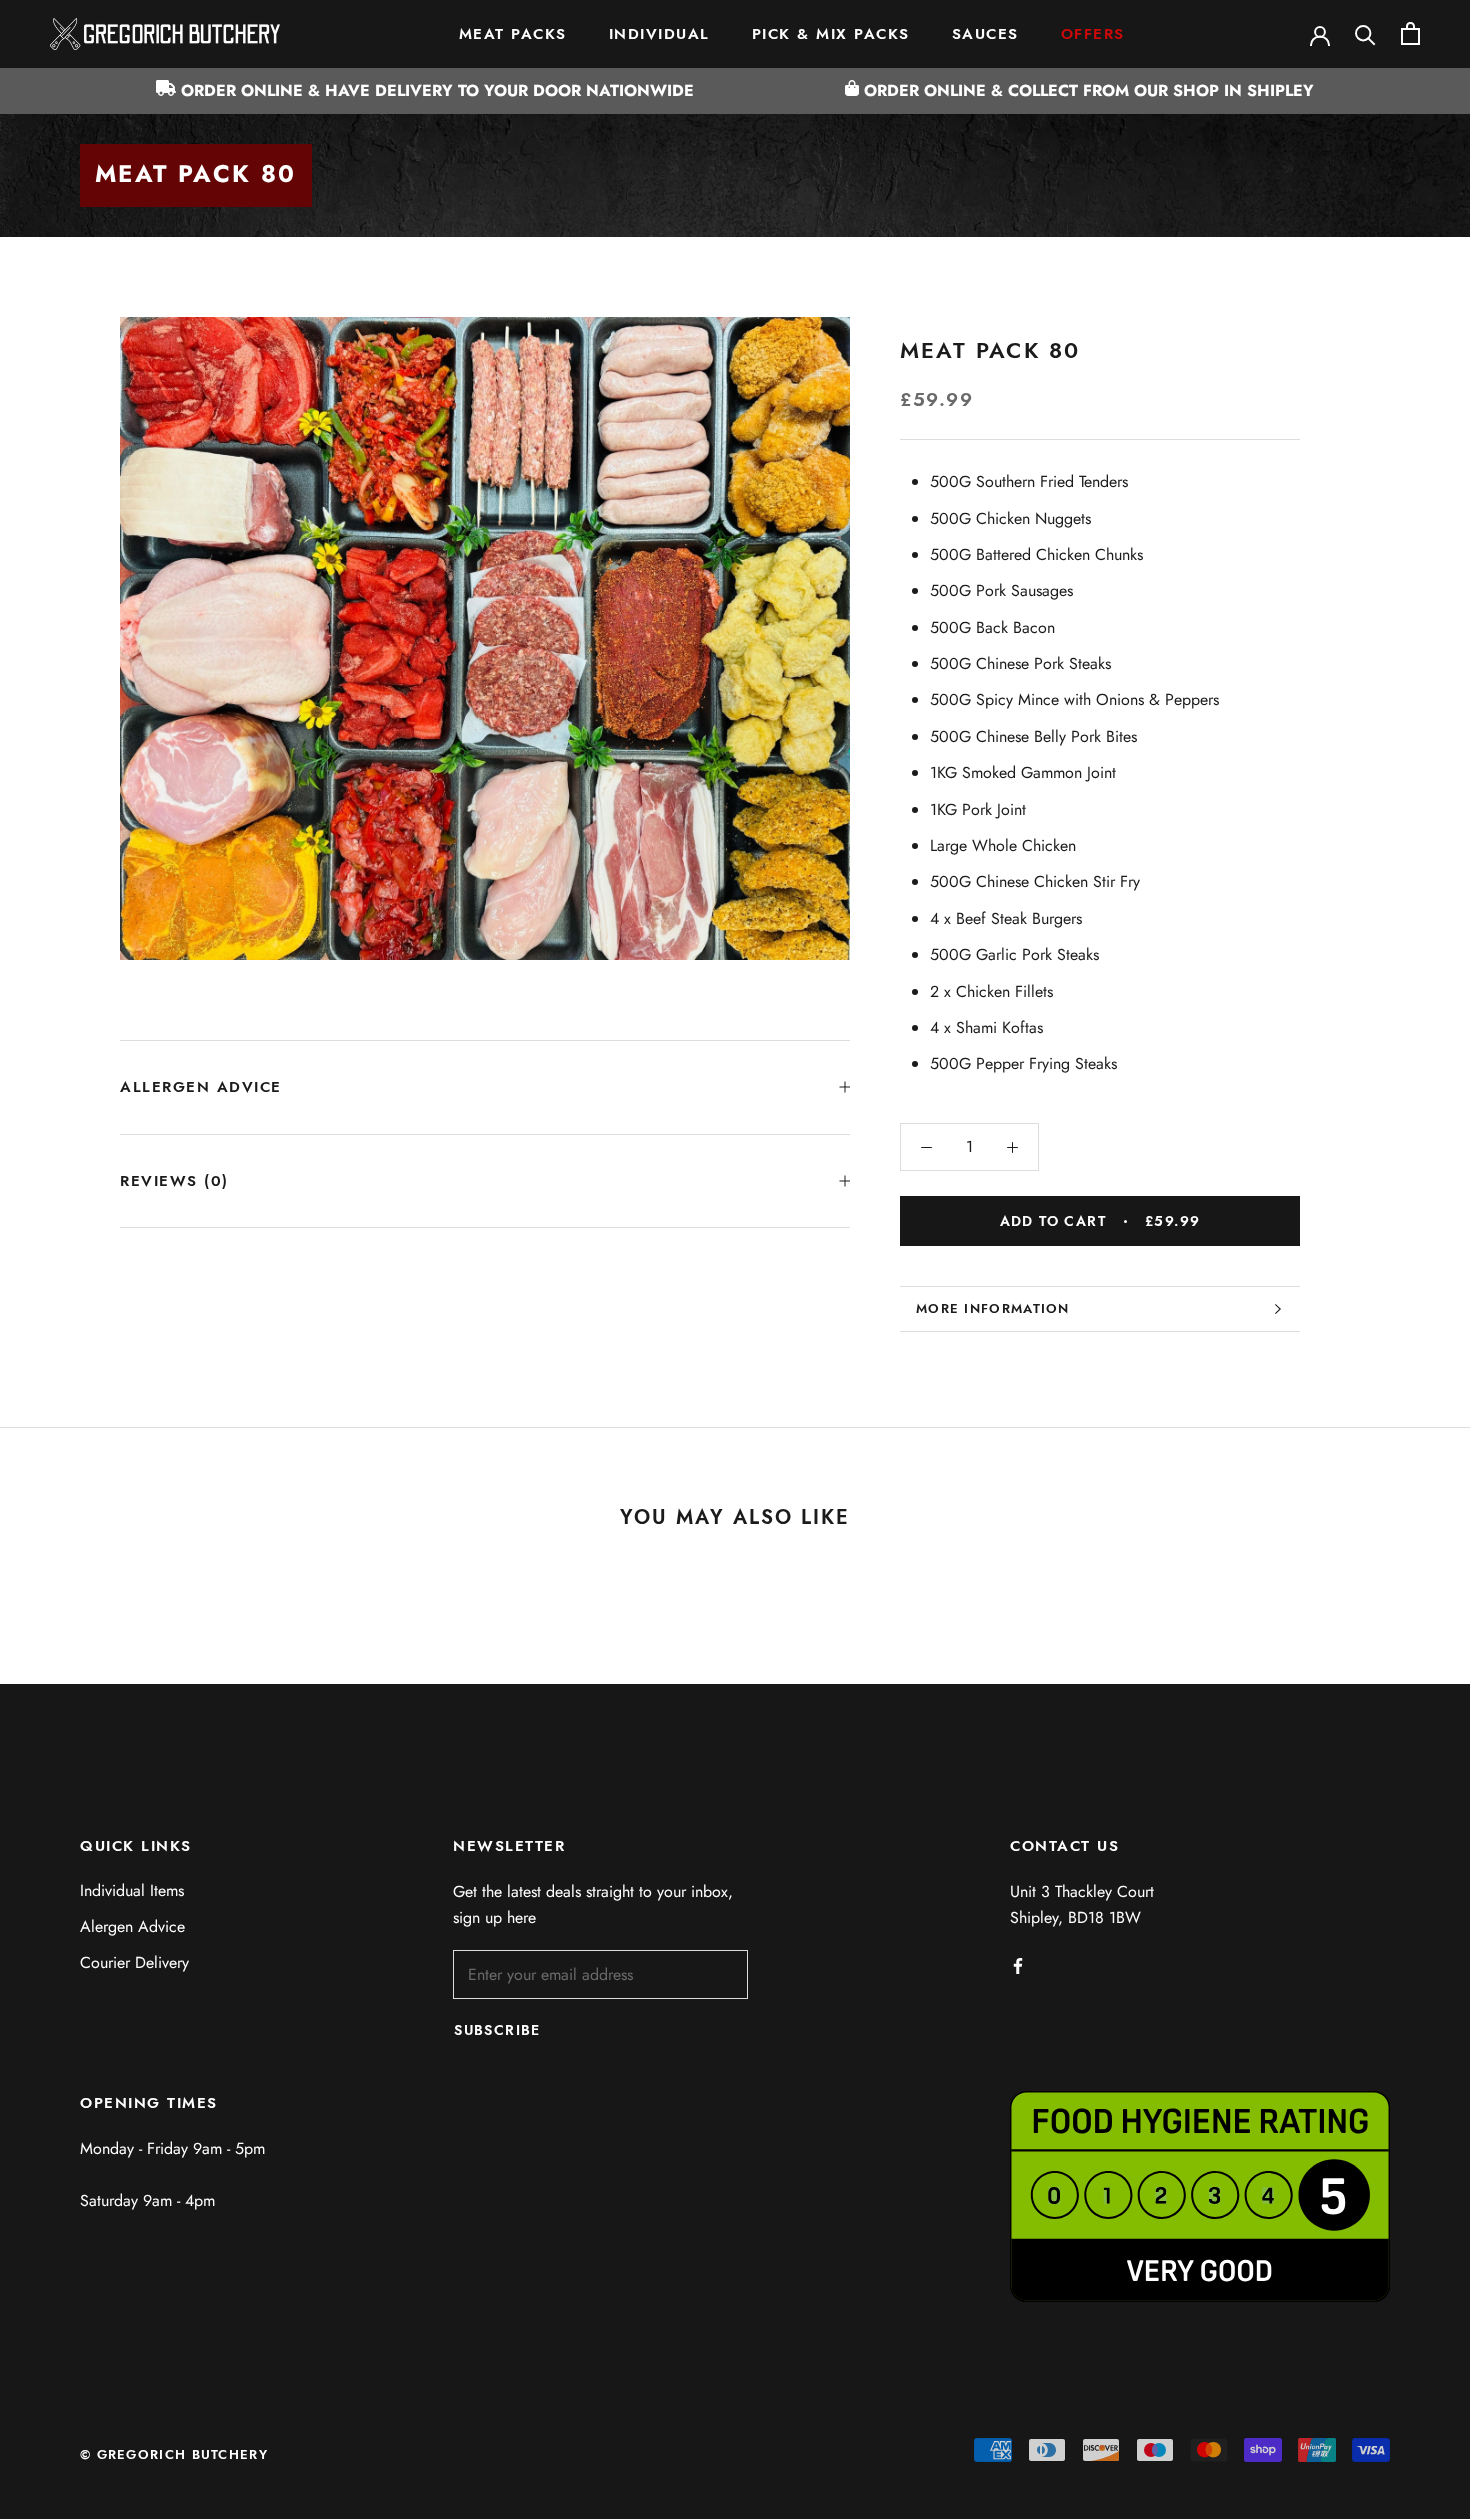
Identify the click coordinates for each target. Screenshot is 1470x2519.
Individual (659, 34)
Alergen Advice (132, 1926)
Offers (1093, 34)
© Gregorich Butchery (174, 2454)
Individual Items (132, 1890)
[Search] (1365, 33)
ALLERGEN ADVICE (201, 1087)
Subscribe (497, 2030)
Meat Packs (513, 34)
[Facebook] (1018, 1965)
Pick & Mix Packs (831, 34)
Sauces (985, 34)
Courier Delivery (134, 1962)
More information (993, 1308)
